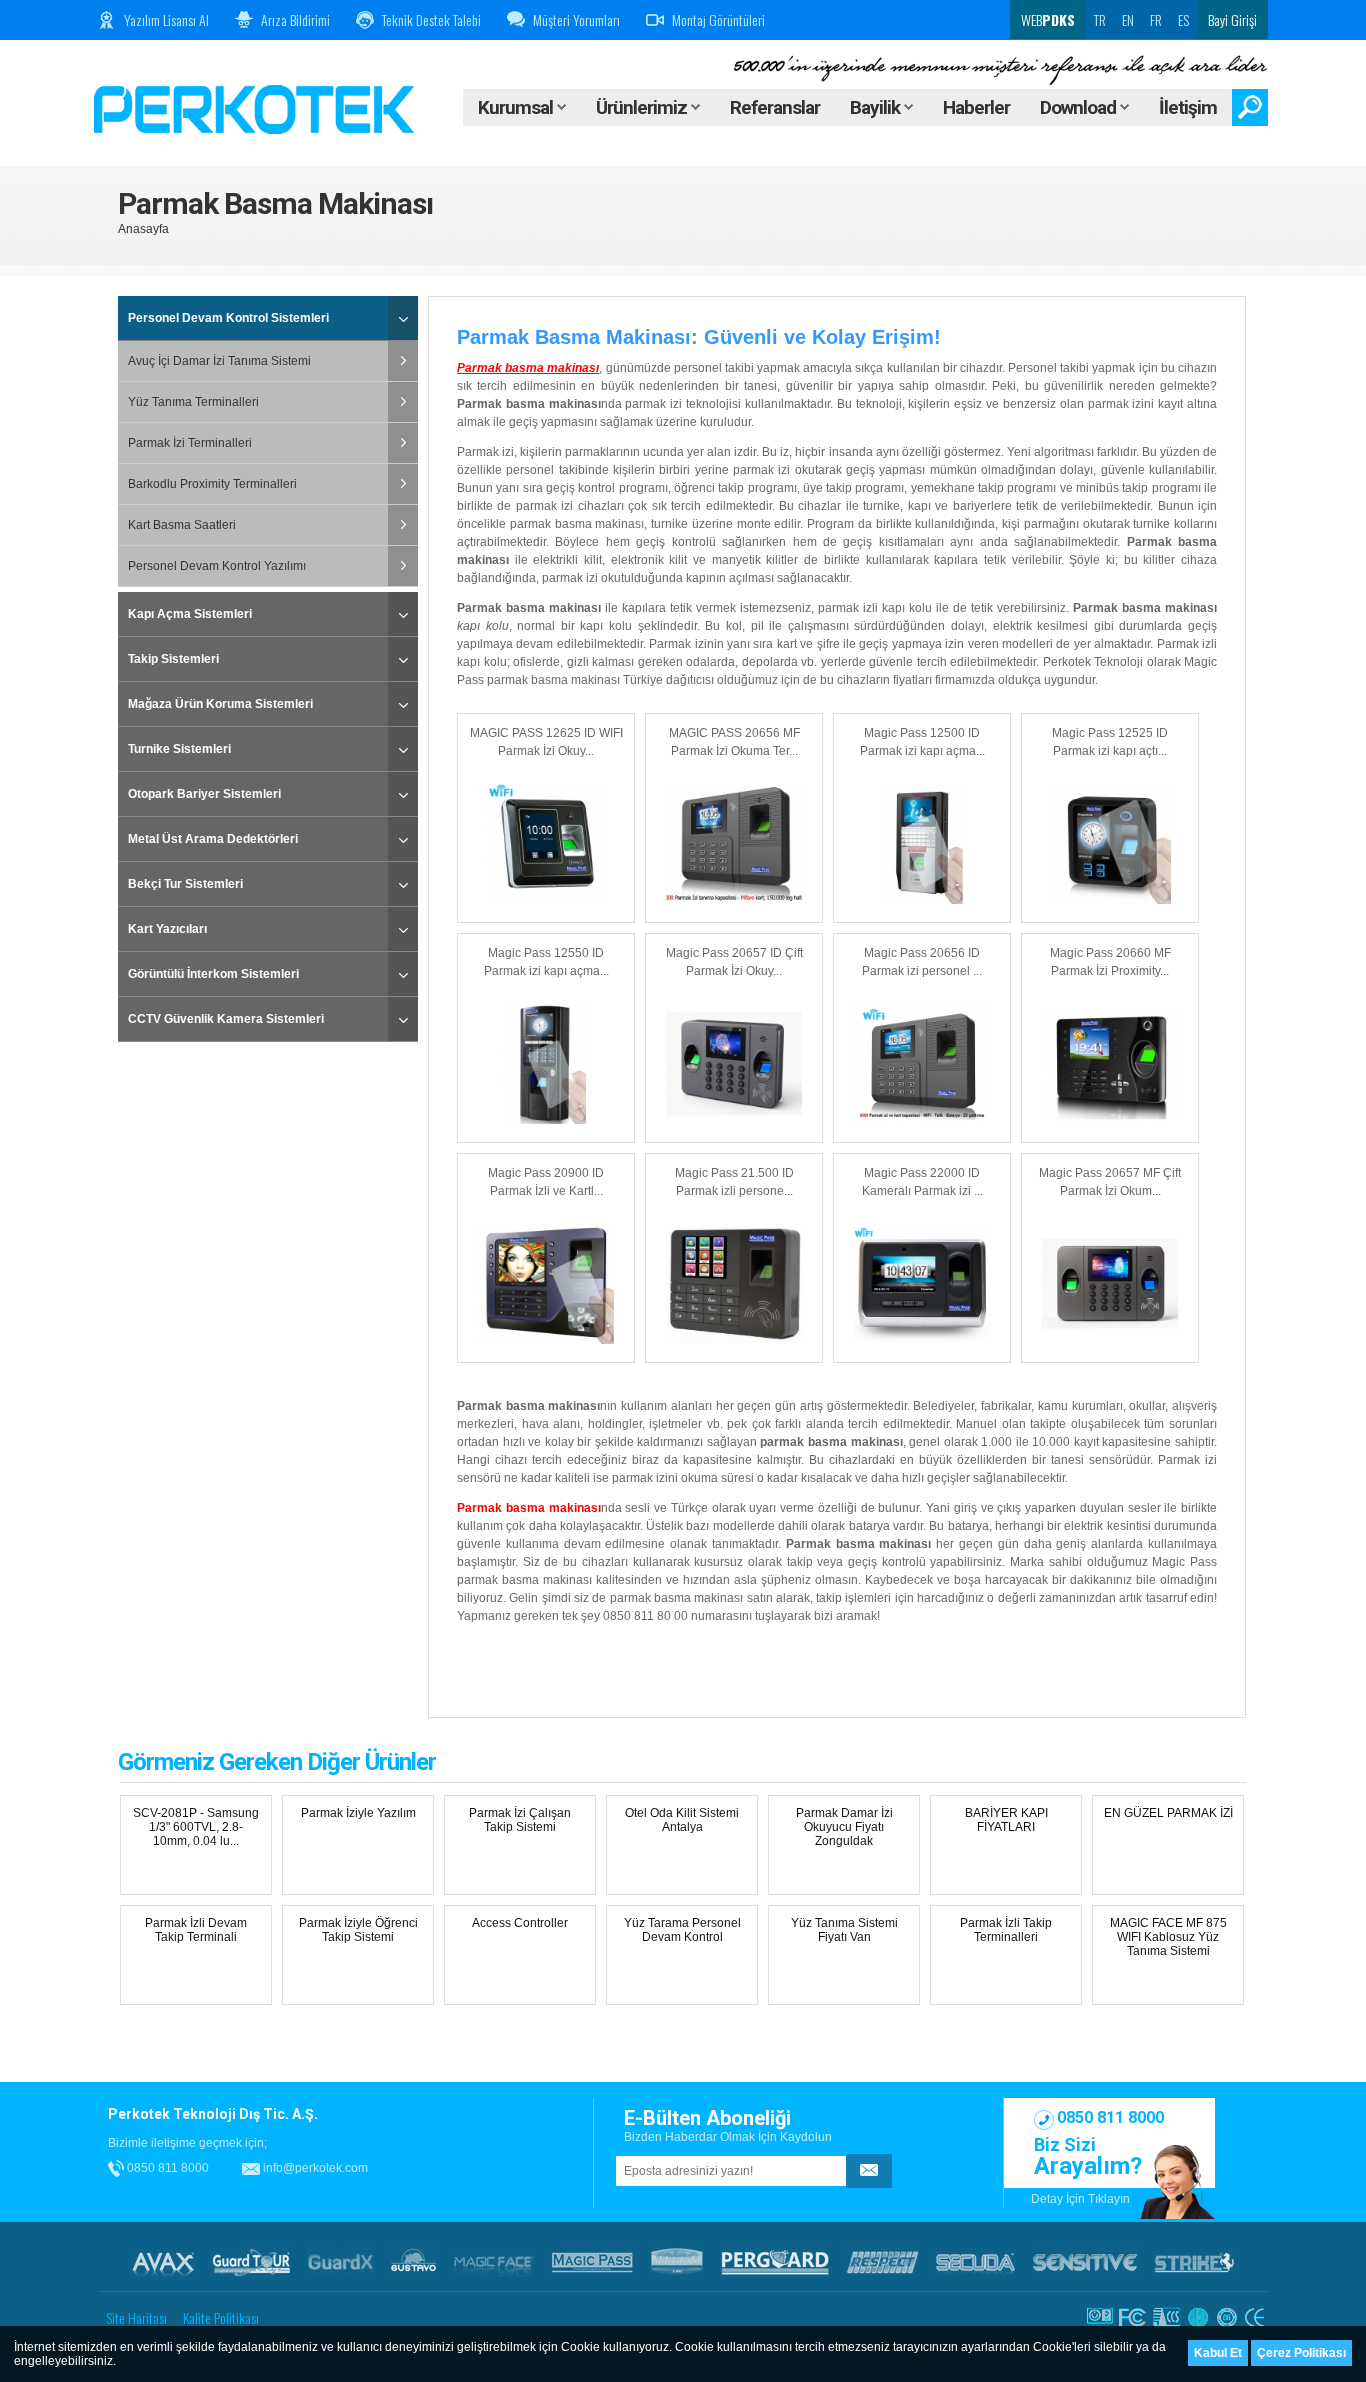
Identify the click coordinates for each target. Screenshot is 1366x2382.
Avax (163, 2262)
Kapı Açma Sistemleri (190, 614)
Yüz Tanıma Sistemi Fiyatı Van (844, 1930)
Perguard (775, 2262)
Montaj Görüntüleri (718, 19)
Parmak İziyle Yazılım (358, 1813)
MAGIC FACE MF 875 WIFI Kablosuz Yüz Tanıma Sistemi (1168, 1937)
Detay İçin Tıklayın (1080, 2199)
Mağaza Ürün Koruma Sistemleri (220, 704)
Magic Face (494, 2262)
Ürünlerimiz (643, 107)
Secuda (975, 2262)
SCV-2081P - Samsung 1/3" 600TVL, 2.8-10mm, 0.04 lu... (196, 1827)
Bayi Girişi (1232, 19)
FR (1156, 19)
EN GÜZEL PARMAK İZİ (1168, 1813)
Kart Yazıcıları (167, 929)
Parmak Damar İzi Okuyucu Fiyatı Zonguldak (844, 1827)
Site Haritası (136, 2317)
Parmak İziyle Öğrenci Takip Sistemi (358, 1930)
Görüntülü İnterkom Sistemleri (213, 974)
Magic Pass (592, 2262)
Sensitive (1085, 2262)
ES (1183, 19)
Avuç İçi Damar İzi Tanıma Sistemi (219, 361)
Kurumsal (517, 107)
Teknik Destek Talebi (431, 19)
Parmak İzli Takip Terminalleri (1006, 1930)
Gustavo (413, 2262)
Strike (1194, 2262)
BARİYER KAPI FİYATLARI (1006, 1820)
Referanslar (775, 107)
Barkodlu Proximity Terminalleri (212, 484)
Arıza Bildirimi (295, 19)
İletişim (1188, 107)
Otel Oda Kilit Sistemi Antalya (682, 1820)
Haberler (976, 107)
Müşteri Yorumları (576, 19)
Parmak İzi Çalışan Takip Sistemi (520, 1820)
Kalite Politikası (221, 2317)
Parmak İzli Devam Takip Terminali (196, 1930)
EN (1128, 19)
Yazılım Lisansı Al (166, 19)
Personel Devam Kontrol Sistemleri (228, 318)
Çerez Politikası (1301, 2353)
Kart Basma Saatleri (182, 525)
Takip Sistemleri (173, 659)
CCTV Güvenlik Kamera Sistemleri (226, 1019)
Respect (882, 2262)
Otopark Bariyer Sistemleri (204, 794)
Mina (677, 2262)
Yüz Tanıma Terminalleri (193, 402)
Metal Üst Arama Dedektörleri (213, 839)
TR (1100, 19)
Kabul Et (1218, 2353)
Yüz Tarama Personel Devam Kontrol (682, 1930)
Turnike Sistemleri (179, 749)
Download (1080, 107)
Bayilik (877, 107)
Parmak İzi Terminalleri (190, 443)
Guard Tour (251, 2262)
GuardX (340, 2262)
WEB (1046, 19)
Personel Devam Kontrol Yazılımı (217, 566)
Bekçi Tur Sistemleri (185, 884)
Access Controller (520, 1923)
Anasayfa (143, 229)
